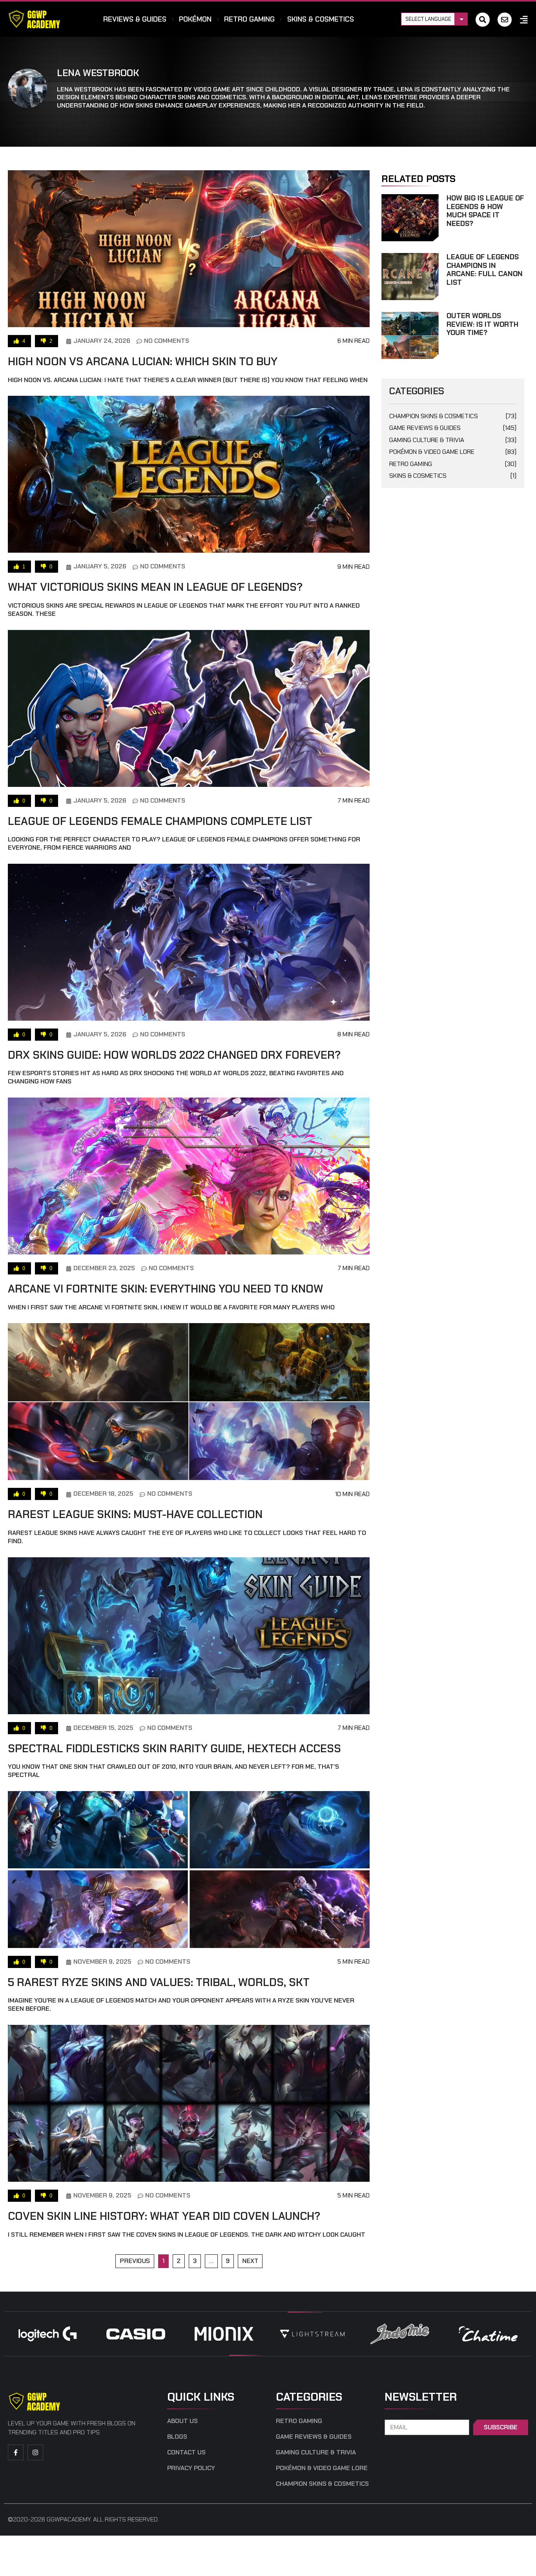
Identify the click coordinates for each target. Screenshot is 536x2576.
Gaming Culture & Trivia (453, 440)
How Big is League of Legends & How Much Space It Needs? (485, 211)
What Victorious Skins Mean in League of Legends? (155, 587)
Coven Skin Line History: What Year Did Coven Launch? (164, 2216)
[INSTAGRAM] (35, 2452)
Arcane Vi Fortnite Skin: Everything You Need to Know (165, 1289)
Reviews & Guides (135, 19)
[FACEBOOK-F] (16, 2452)
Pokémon (195, 19)
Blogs (177, 2437)
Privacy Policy (191, 2468)
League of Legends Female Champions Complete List (160, 821)
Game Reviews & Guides (453, 428)
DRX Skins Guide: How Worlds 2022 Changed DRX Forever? (174, 1055)
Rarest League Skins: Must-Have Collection (135, 1514)
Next (250, 2261)
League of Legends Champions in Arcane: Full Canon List (485, 270)
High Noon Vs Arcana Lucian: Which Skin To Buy (143, 361)
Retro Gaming (249, 19)
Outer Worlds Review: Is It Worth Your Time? (482, 324)
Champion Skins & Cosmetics (453, 416)
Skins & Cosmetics (321, 19)
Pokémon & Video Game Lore (453, 452)
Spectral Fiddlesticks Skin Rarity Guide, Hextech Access (174, 1749)
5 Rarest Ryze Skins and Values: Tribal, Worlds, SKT (159, 1982)
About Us (182, 2421)
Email (394, 2415)
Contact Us (186, 2452)
